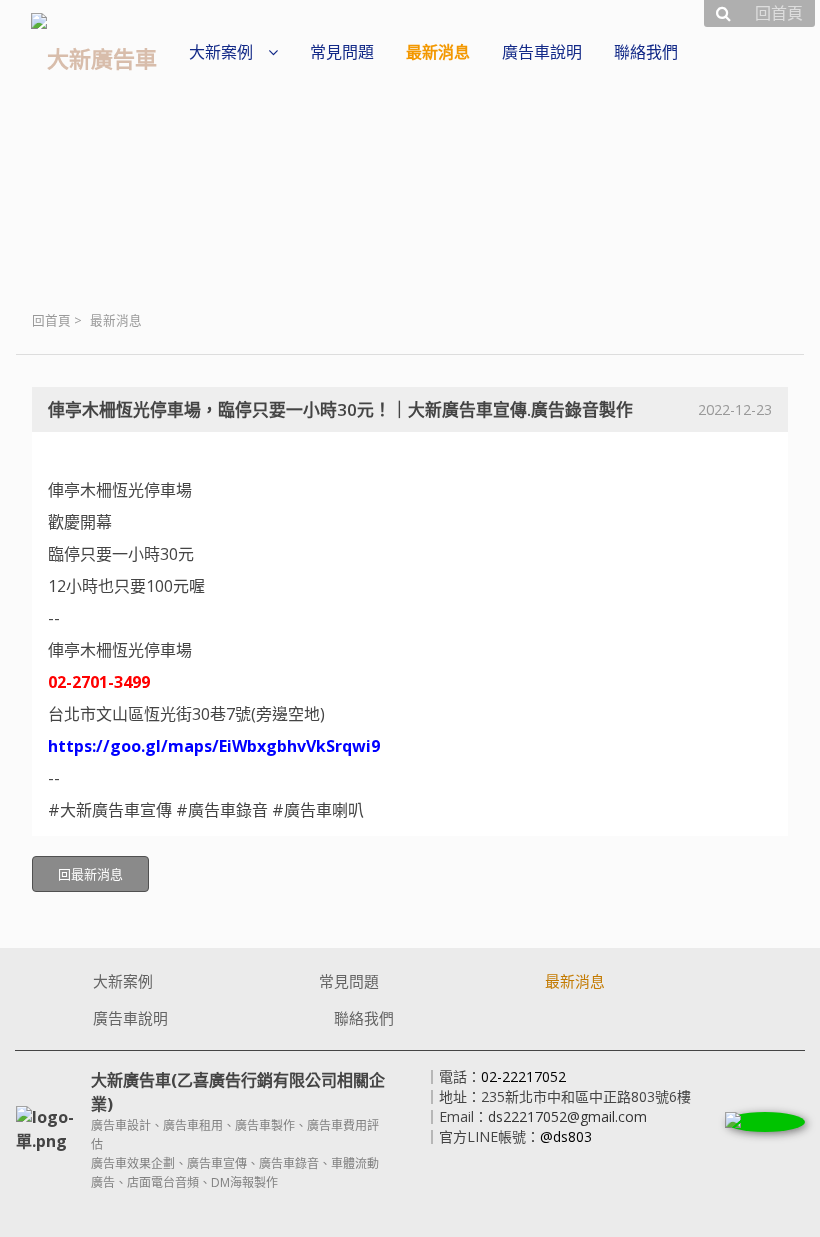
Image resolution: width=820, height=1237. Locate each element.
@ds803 (566, 1136)
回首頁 (51, 320)
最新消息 (116, 320)
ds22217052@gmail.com (567, 1116)
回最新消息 (90, 874)
